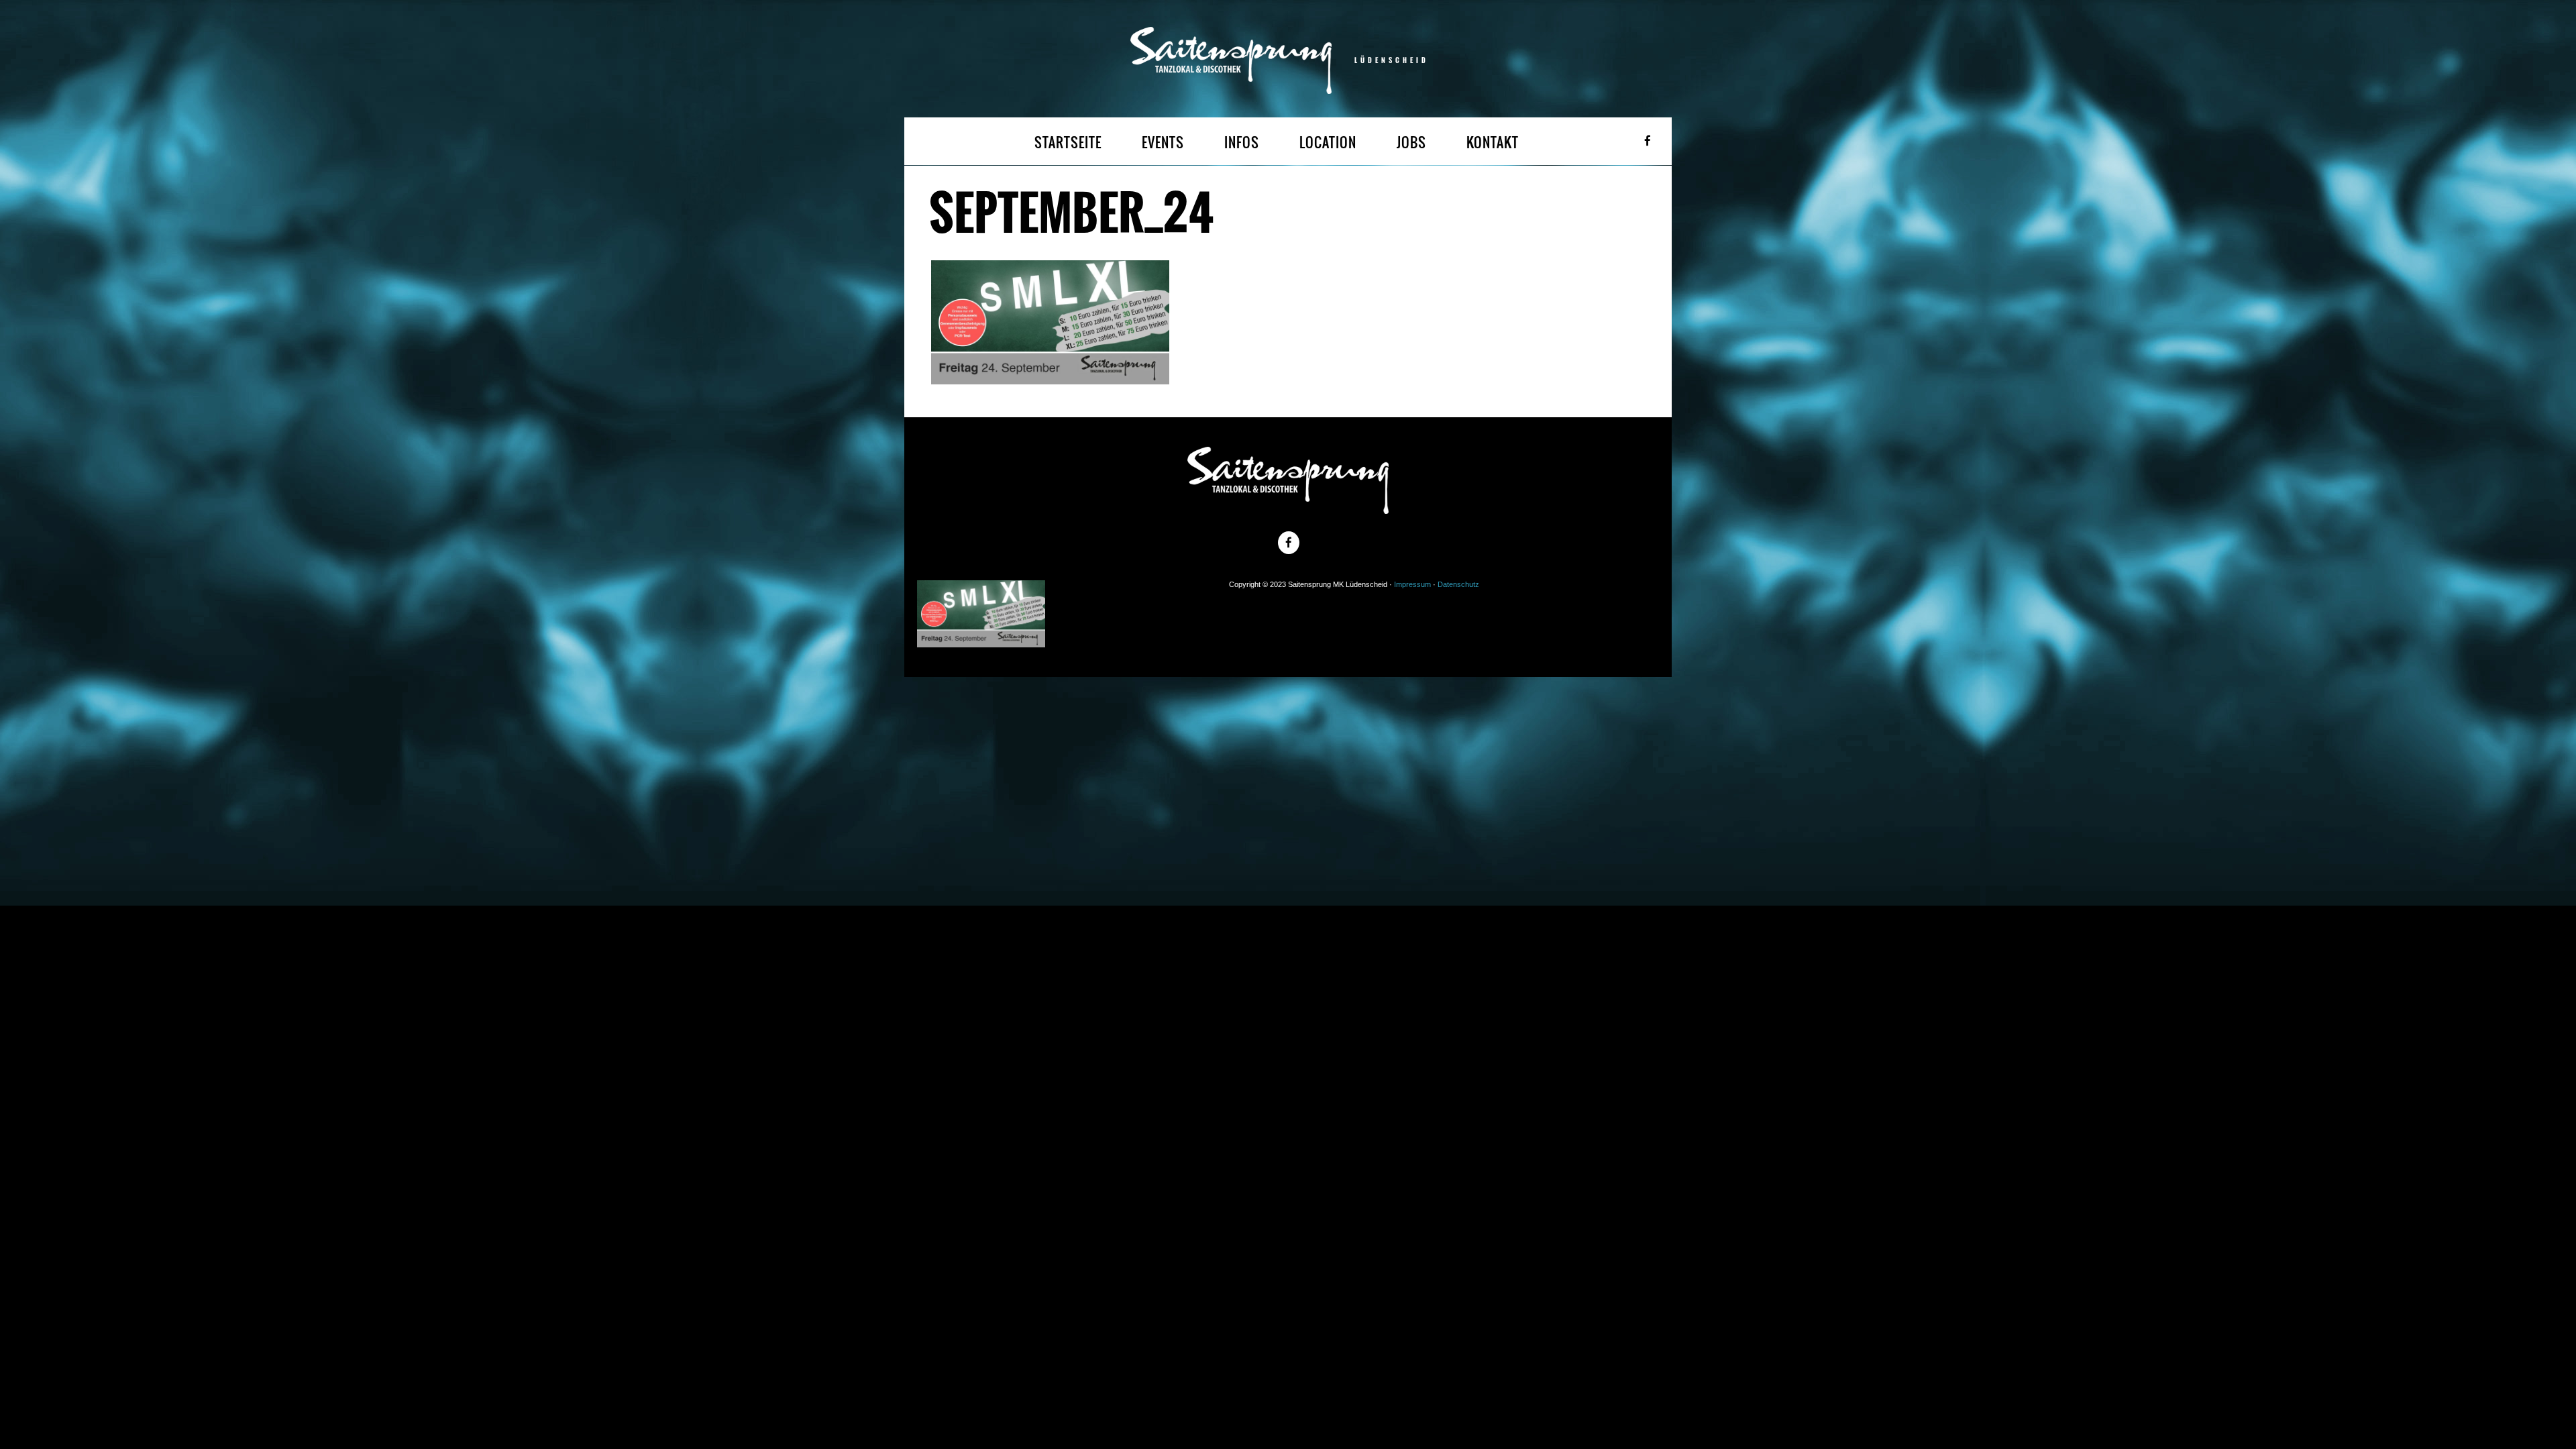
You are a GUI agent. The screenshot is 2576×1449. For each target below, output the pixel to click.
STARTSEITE (1068, 143)
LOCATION (1328, 143)
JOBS (1411, 143)
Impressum (1412, 584)
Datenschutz (1458, 584)
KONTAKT (1493, 143)
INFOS (1242, 143)
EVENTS (1163, 143)
